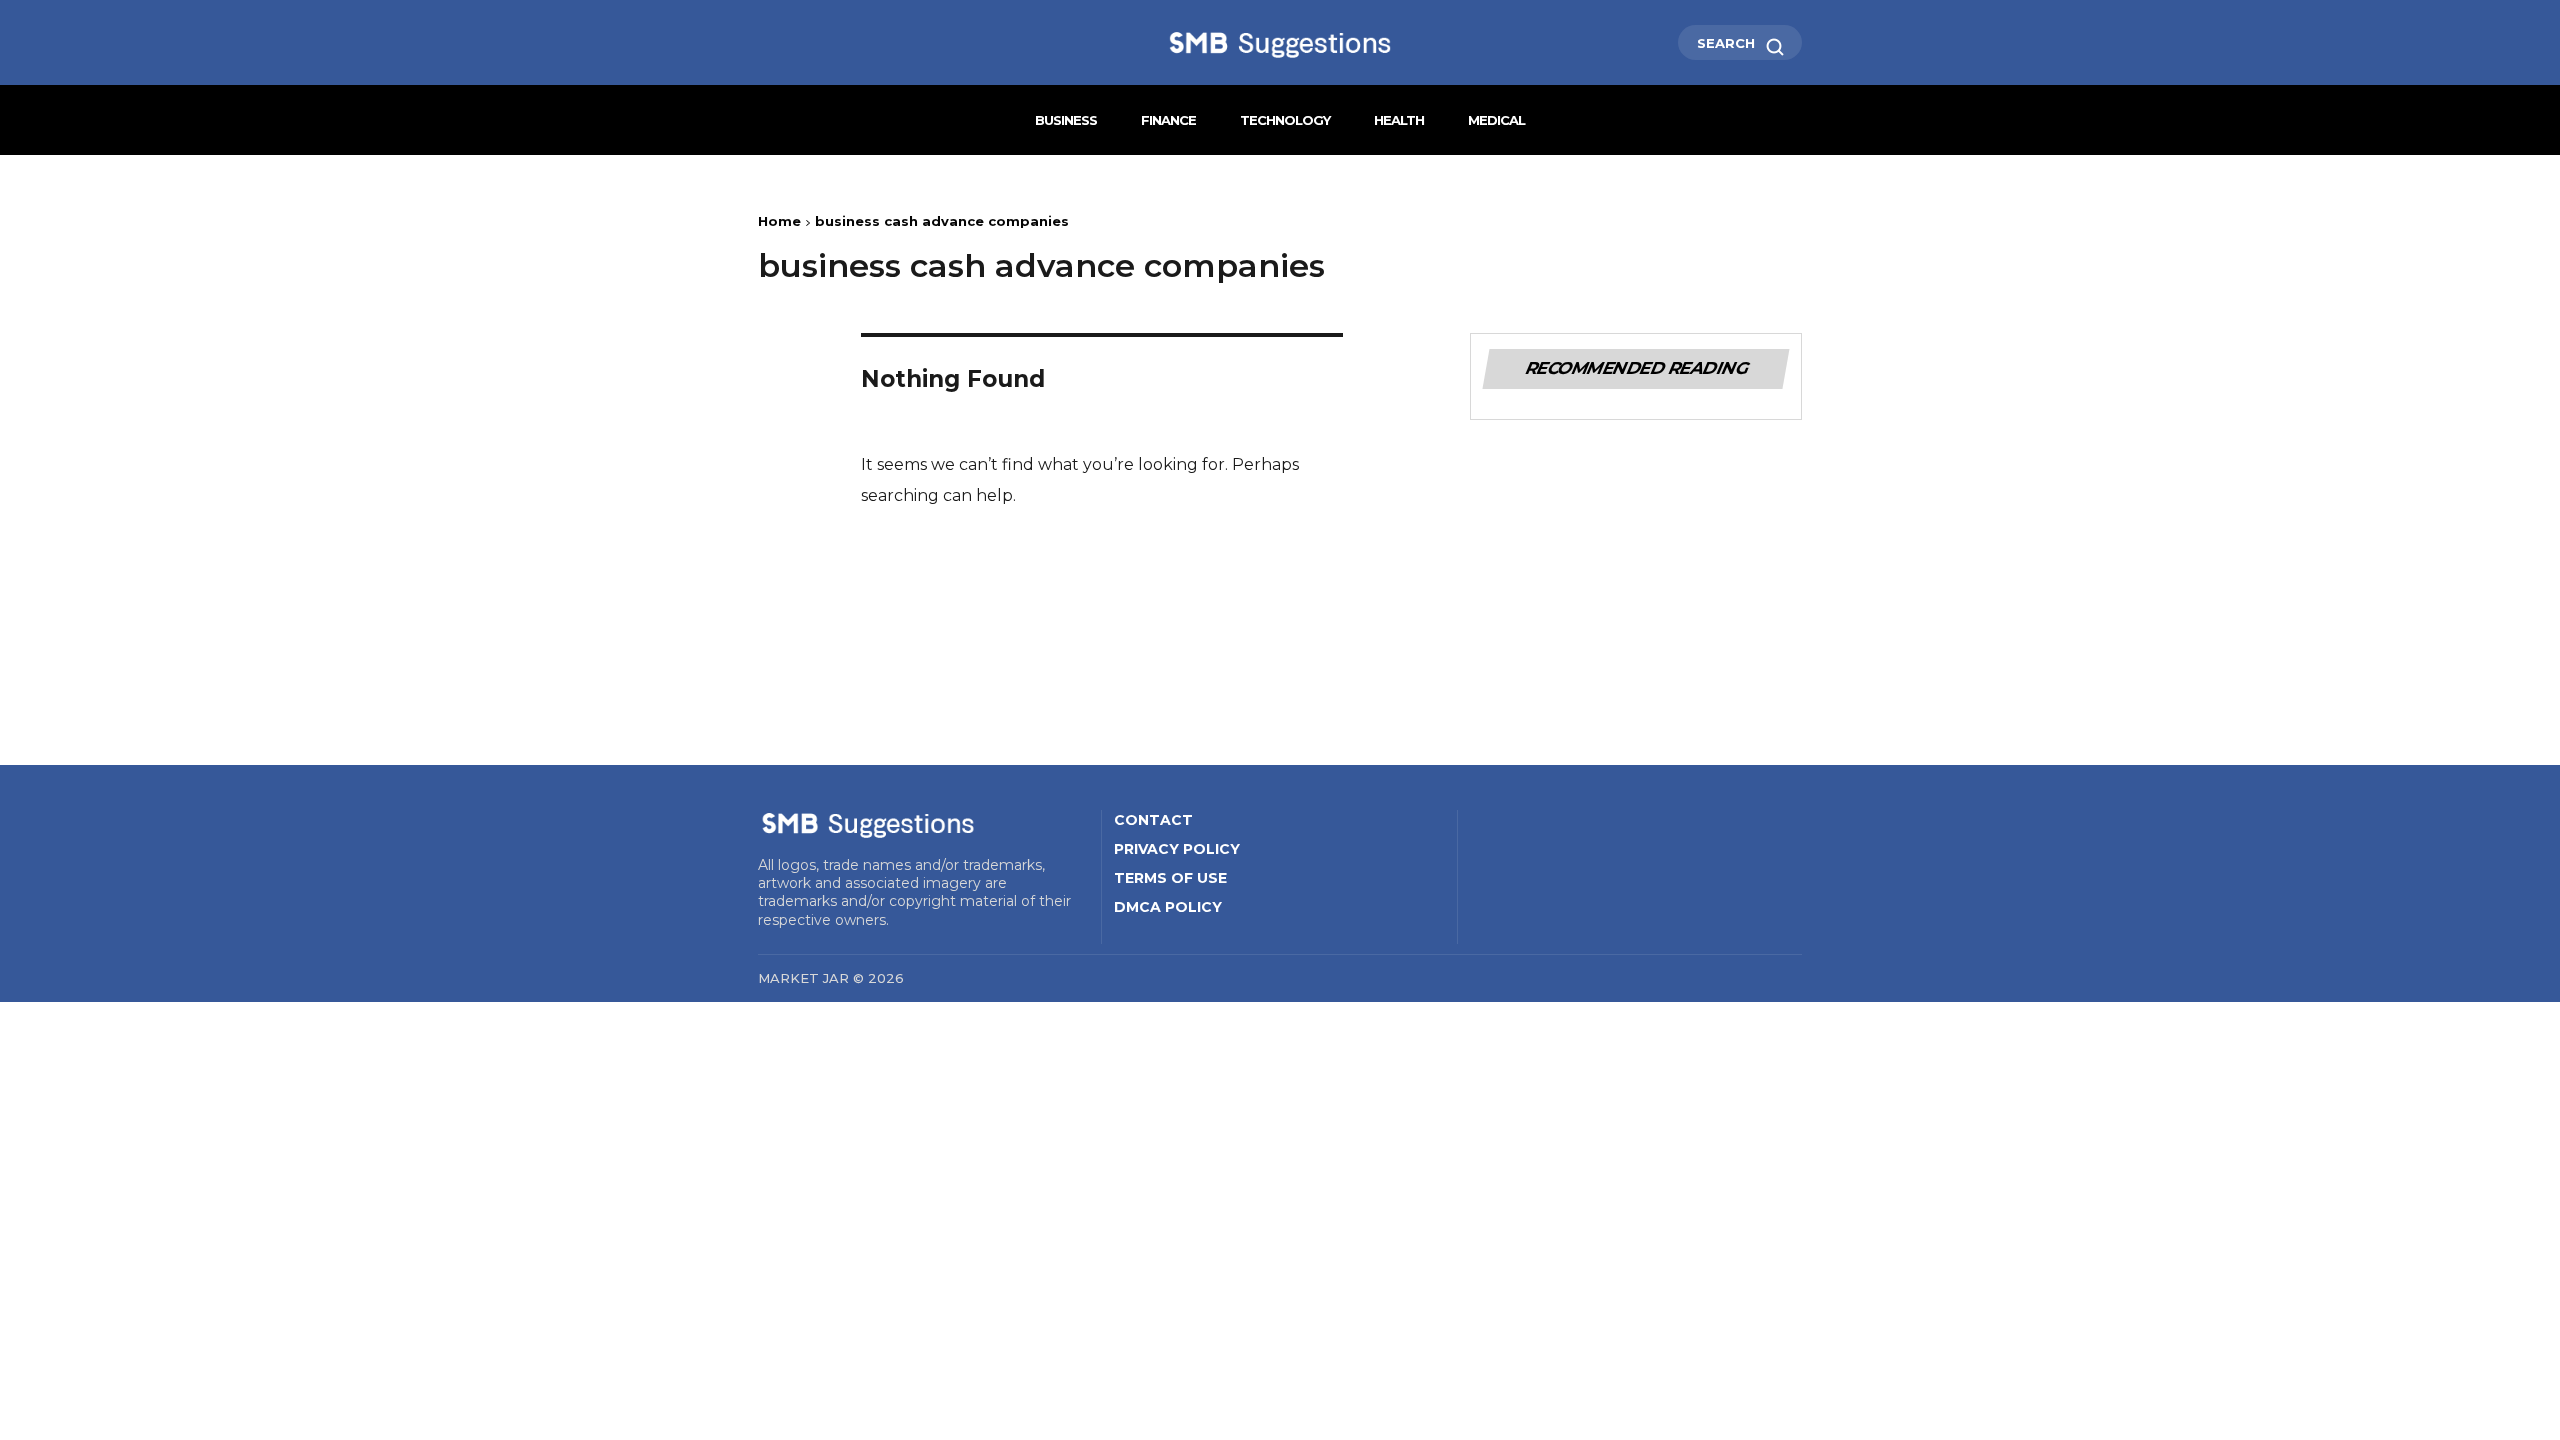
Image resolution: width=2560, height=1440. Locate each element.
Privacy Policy (1177, 849)
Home (779, 221)
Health (1399, 120)
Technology (1285, 120)
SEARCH (1728, 43)
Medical (1496, 120)
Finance (1168, 120)
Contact (1153, 820)
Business (1066, 120)
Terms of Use (1170, 878)
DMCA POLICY (1168, 907)
